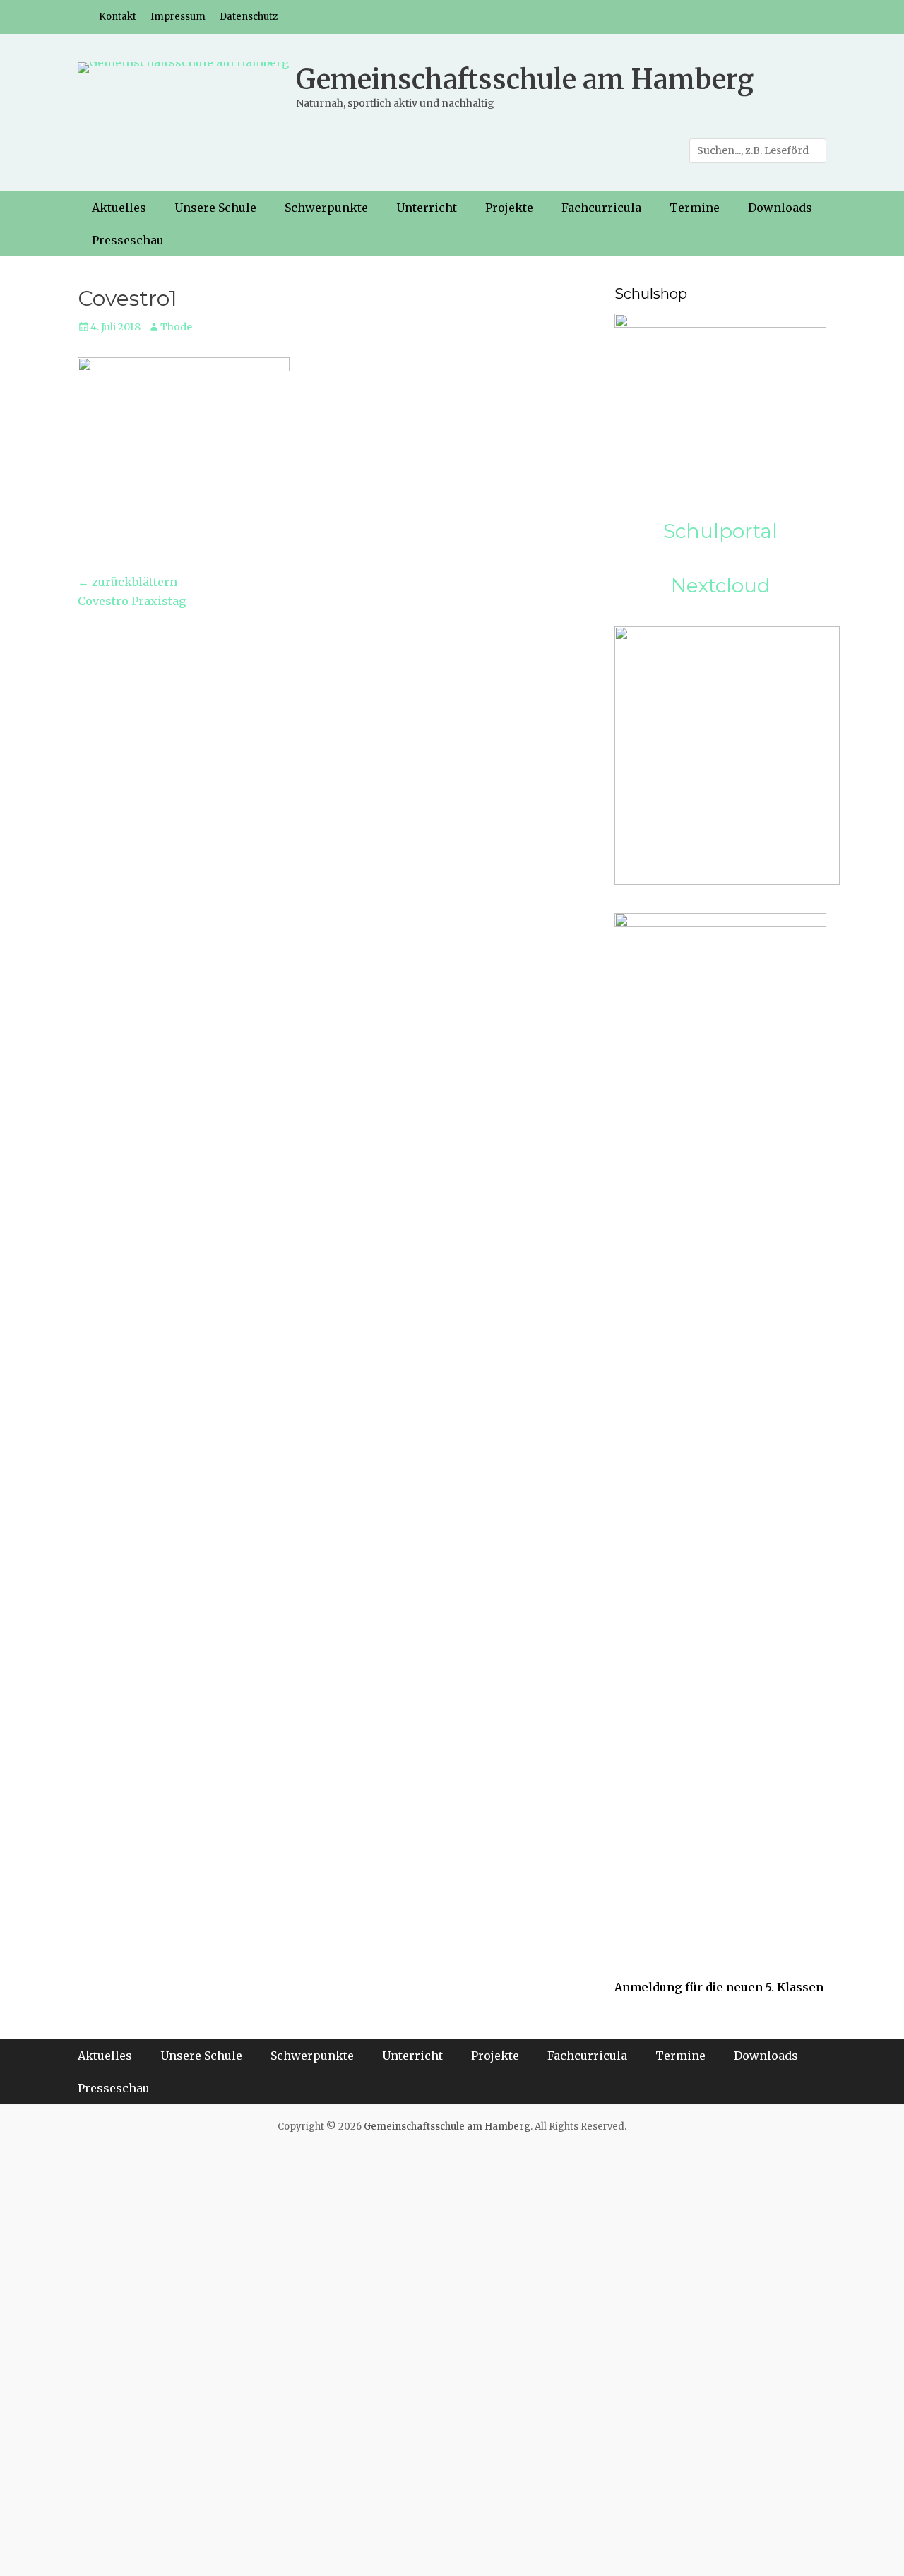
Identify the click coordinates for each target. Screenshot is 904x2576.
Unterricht (427, 208)
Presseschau (128, 240)
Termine (695, 208)
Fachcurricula (601, 208)
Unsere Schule (215, 208)
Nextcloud (721, 585)
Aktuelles (119, 208)
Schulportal (720, 531)
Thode (176, 327)
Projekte (509, 208)
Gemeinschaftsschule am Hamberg (525, 79)
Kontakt (118, 17)
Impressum (178, 17)
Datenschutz (249, 17)
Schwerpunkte (326, 208)
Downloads (780, 208)
